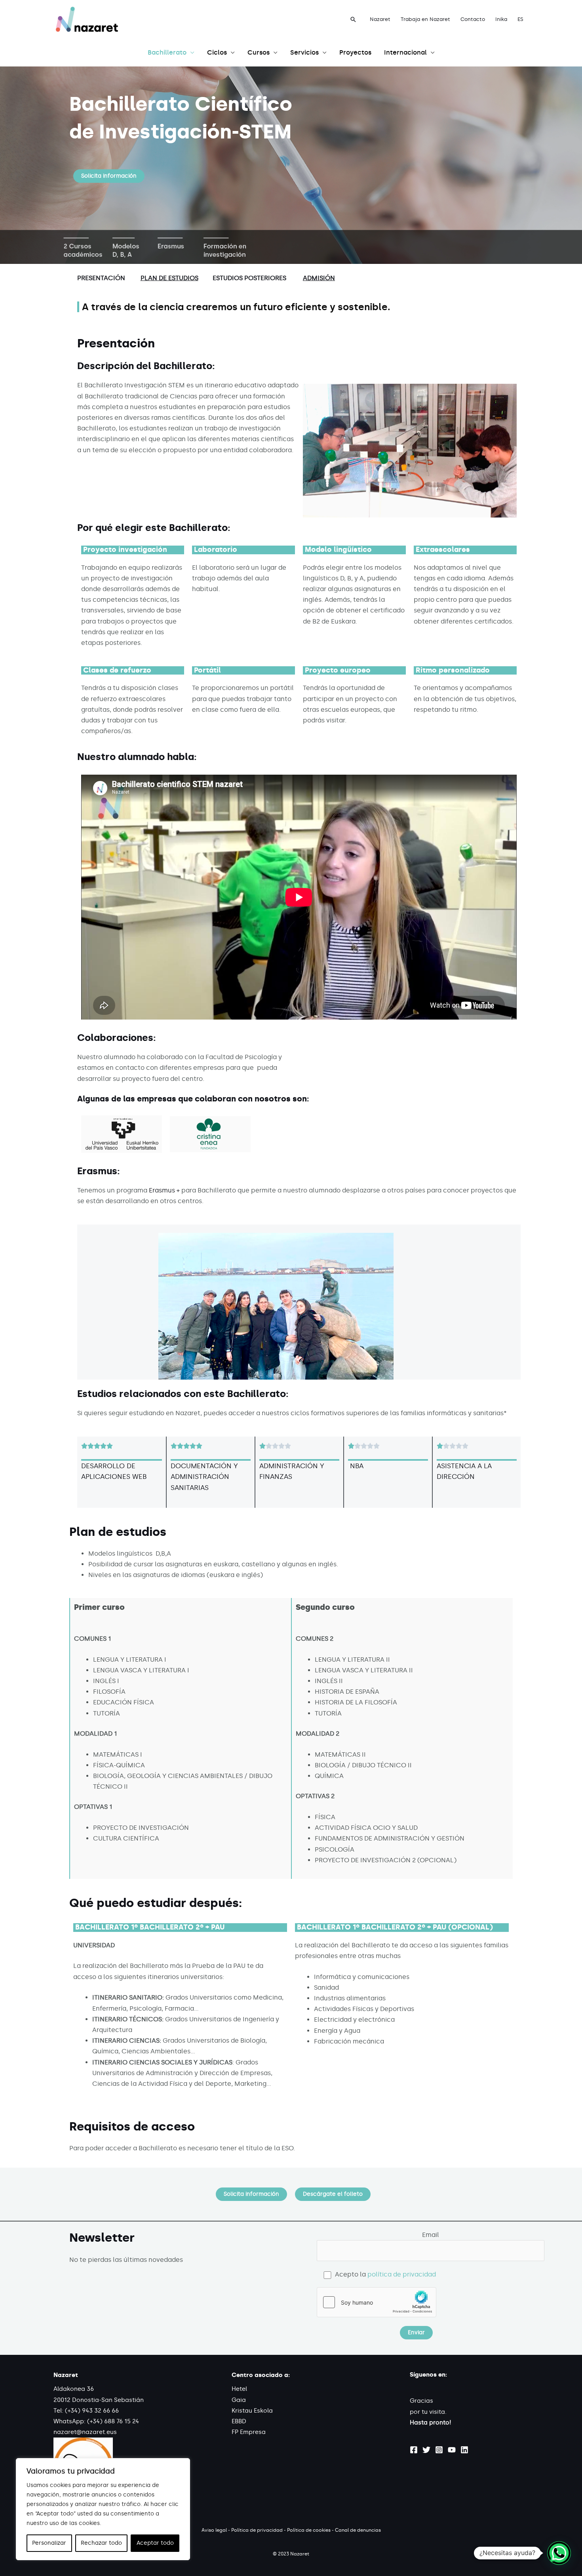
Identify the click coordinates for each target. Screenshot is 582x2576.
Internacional (405, 52)
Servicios (304, 52)
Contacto (473, 19)
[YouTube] (452, 2450)
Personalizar (49, 2543)
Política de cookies (309, 2530)
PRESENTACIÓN (101, 278)
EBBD (239, 2421)
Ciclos (217, 52)
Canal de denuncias (358, 2530)
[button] (353, 19)
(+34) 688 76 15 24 (113, 2421)
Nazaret (380, 19)
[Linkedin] (464, 2450)
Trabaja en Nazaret (425, 19)
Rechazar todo (101, 2543)
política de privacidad (402, 2274)
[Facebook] (414, 2450)
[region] (103, 2509)
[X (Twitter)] (426, 2450)
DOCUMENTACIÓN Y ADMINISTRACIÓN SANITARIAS (204, 1477)
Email (431, 2235)
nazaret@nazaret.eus (85, 2432)
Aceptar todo (155, 2543)
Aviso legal (214, 2530)
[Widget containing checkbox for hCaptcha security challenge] (377, 2302)
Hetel (239, 2389)
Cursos (259, 52)
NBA (356, 1466)
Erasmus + (164, 1190)
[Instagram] (439, 2450)
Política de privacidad (257, 2530)
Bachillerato (167, 52)
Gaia (239, 2400)
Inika (501, 19)
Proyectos (355, 52)
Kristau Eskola (252, 2411)
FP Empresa (249, 2432)
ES (520, 19)
